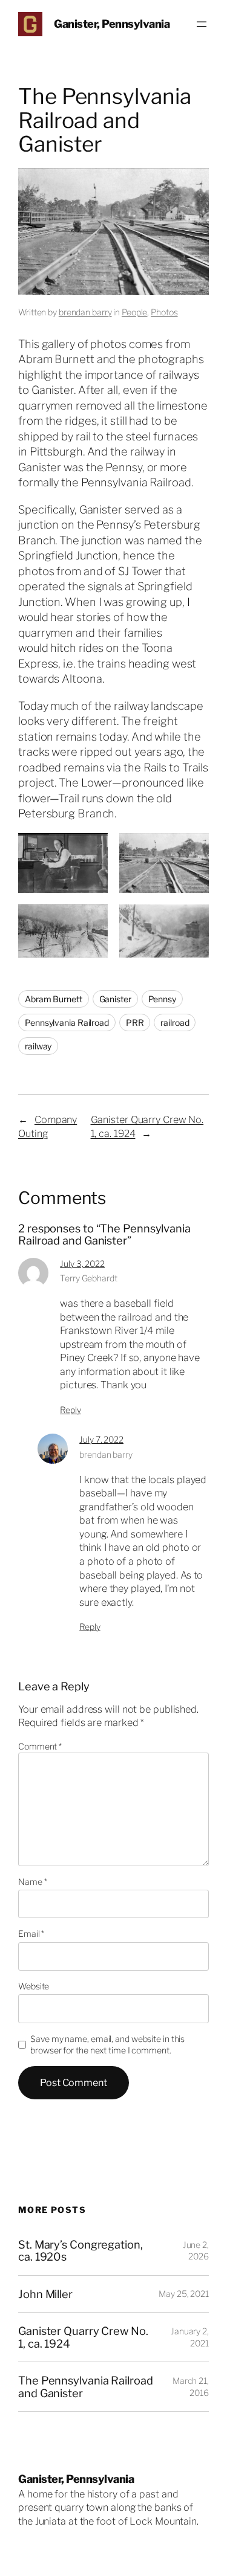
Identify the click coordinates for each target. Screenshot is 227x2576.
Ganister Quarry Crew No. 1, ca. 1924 (83, 2337)
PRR (135, 1022)
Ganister (115, 999)
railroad (175, 1022)
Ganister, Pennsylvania (112, 24)
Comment (40, 1746)
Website (34, 1986)
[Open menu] (202, 24)
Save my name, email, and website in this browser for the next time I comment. (107, 2045)
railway (38, 1046)
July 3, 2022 (82, 1264)
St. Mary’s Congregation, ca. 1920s (81, 2251)
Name (32, 1882)
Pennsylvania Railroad (67, 1022)
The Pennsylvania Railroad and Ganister (86, 2387)
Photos (164, 312)
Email (31, 1934)
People (134, 312)
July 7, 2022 (101, 1439)
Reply (71, 1410)
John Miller (45, 2294)
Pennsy (162, 999)
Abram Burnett (54, 999)
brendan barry (85, 312)
